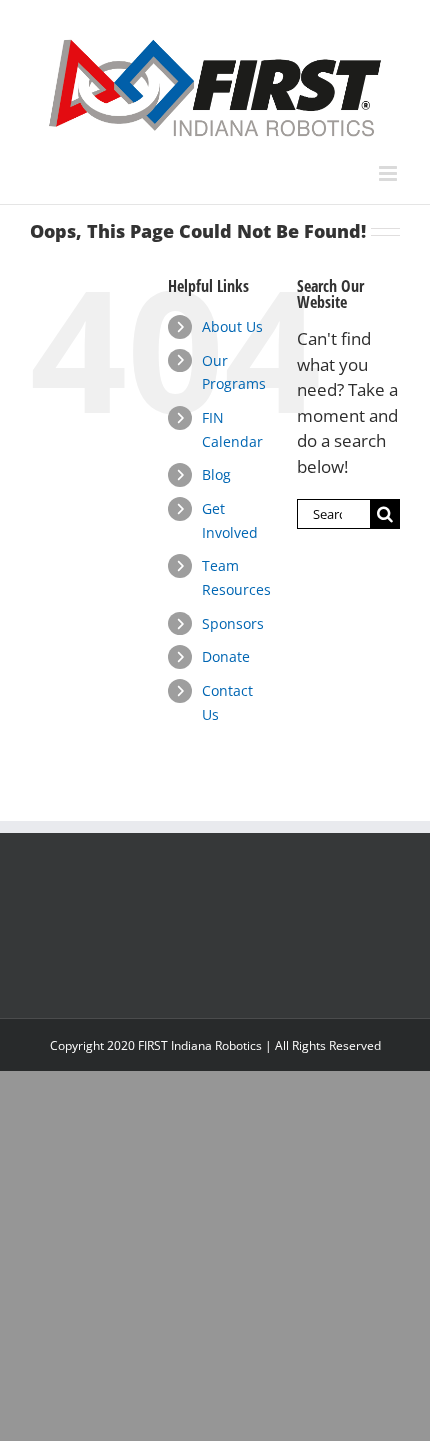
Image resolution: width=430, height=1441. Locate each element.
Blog (216, 474)
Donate (226, 656)
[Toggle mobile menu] (389, 173)
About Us (232, 326)
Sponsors (233, 623)
